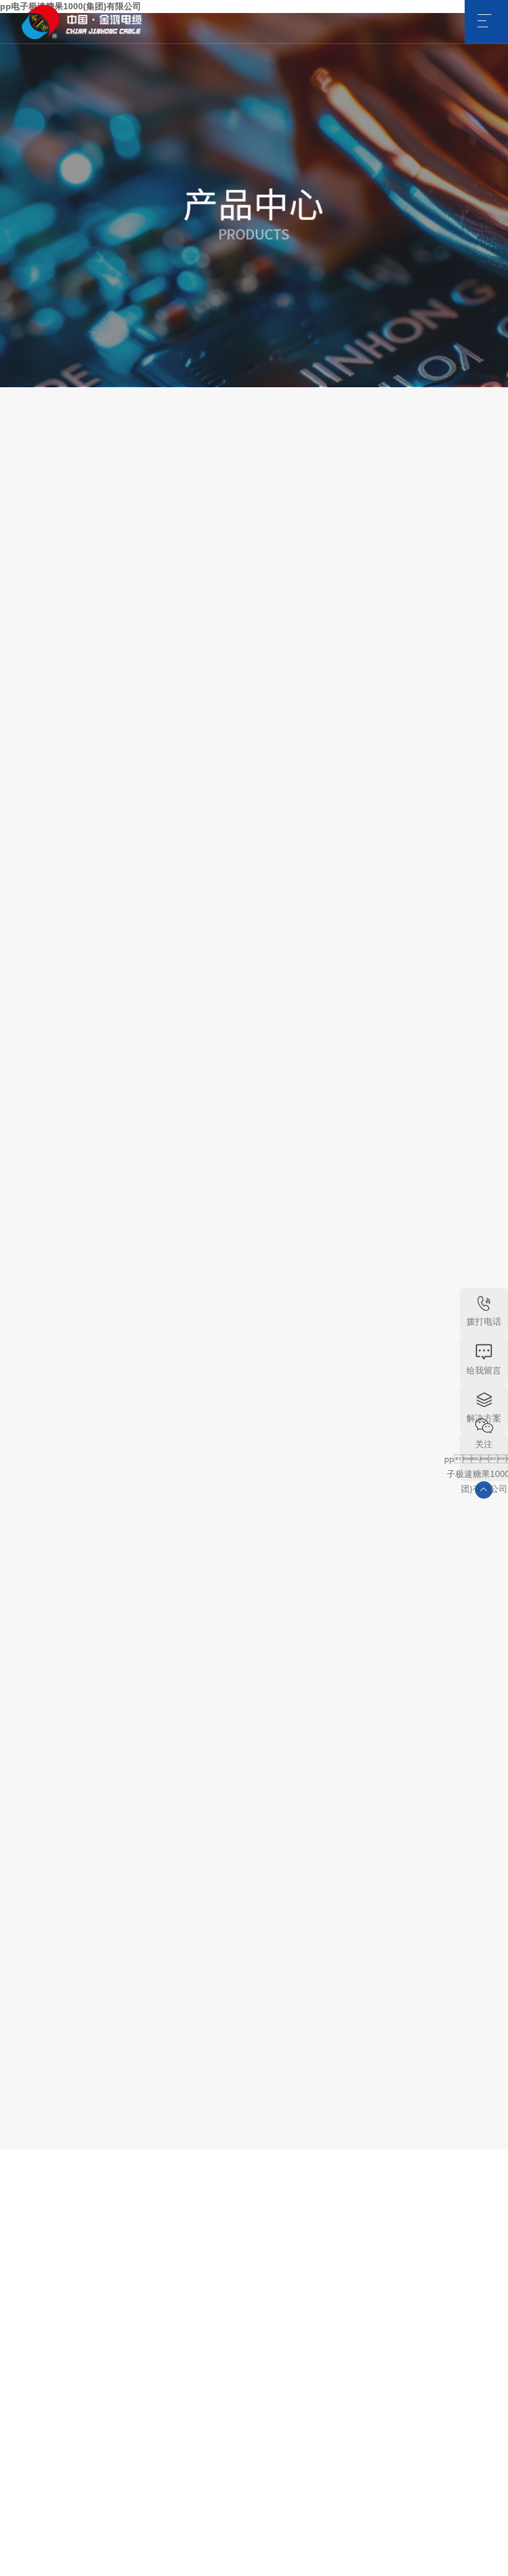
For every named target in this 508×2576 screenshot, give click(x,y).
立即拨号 (147, 1014)
